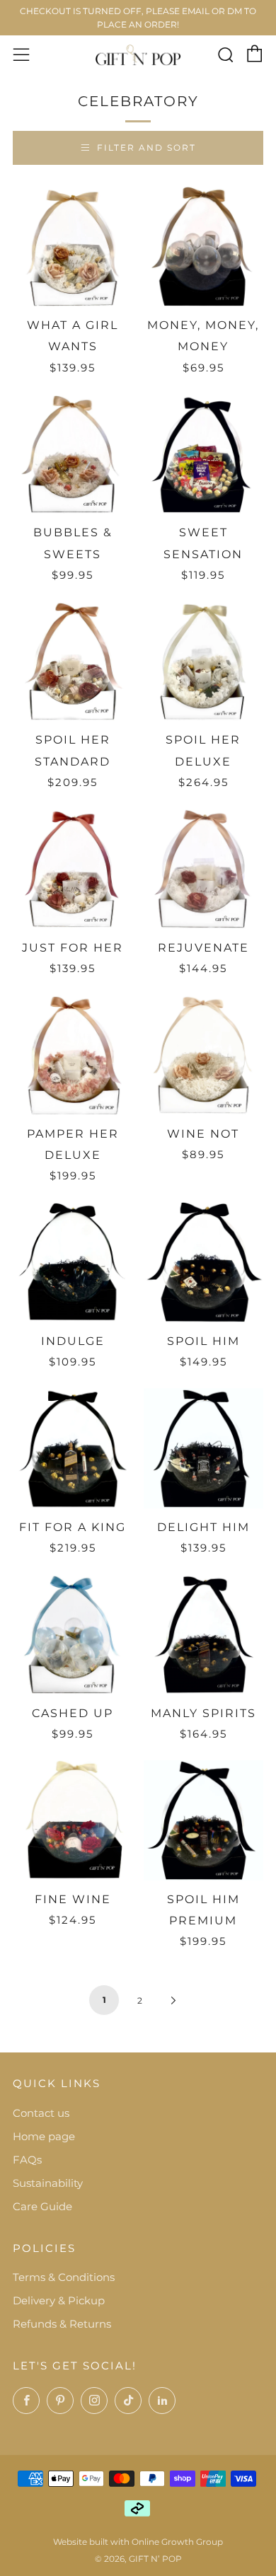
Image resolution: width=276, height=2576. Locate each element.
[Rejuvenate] (204, 869)
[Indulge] (73, 1262)
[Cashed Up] (73, 1634)
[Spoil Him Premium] (204, 1820)
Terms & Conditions (64, 2277)
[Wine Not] (204, 1055)
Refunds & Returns (62, 2324)
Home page (44, 2136)
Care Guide (42, 2206)
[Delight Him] (204, 1448)
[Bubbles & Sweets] (73, 454)
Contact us (41, 2113)
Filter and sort (146, 148)
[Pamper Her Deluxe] (73, 1055)
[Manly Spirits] (204, 1634)
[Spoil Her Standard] (73, 662)
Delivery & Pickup (59, 2300)
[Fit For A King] (73, 1448)
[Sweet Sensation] (204, 454)
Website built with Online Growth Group (138, 2542)
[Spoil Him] (204, 1262)
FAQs (27, 2160)
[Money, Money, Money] (204, 246)
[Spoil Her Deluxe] (204, 662)
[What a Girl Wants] (73, 246)
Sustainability (48, 2183)
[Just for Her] (73, 869)
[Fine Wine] (73, 1820)
